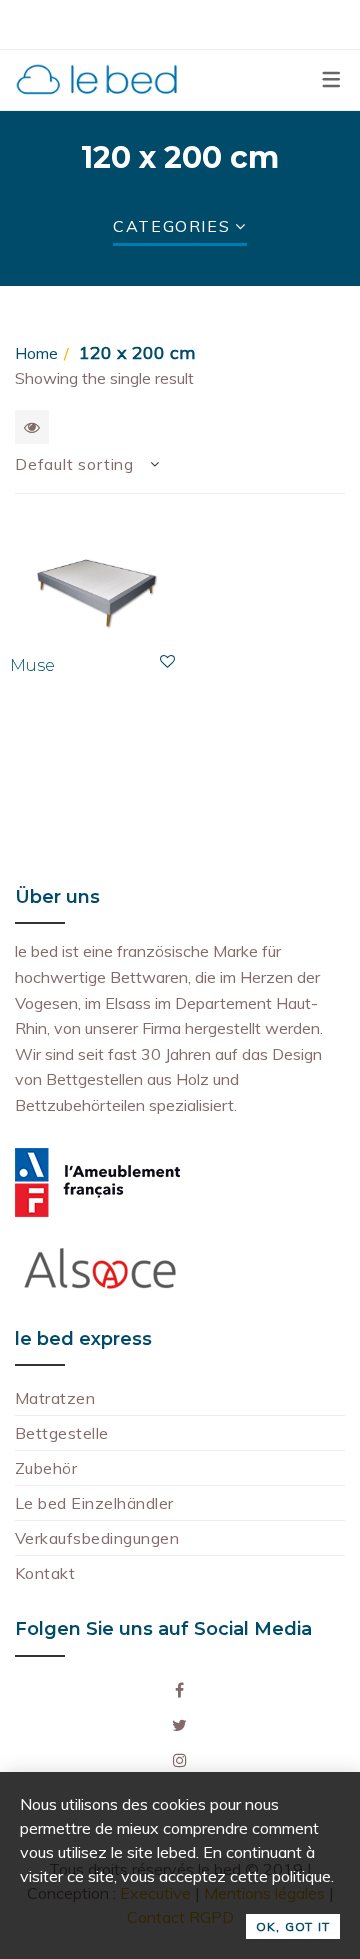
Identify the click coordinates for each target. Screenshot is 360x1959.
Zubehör (46, 1468)
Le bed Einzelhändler (94, 1503)
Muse (32, 665)
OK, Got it (293, 1926)
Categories (171, 226)
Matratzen (55, 1398)
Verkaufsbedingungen (97, 1538)
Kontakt (45, 1573)
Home (36, 353)
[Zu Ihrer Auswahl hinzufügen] (167, 661)
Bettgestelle (62, 1433)
